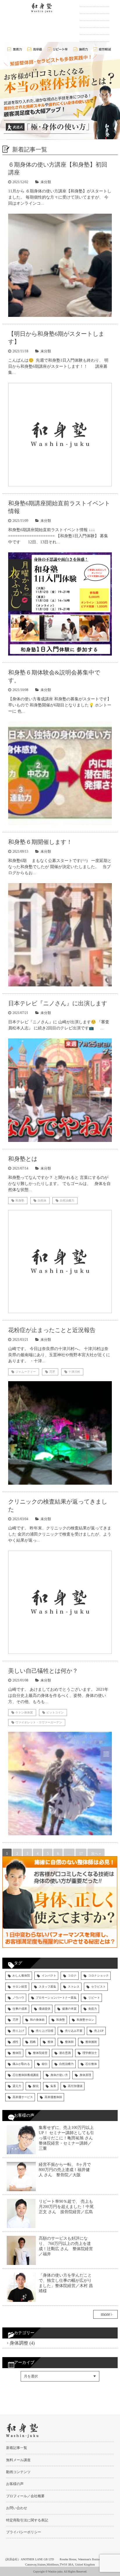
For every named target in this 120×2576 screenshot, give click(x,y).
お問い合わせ (93, 38)
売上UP (99, 2031)
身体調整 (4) (22, 2343)
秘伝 (45, 2064)
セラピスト (98, 1987)
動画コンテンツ (95, 24)
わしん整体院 (21, 1976)
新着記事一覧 (93, 3)
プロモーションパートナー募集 (56, 1998)
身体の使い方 (59, 2075)
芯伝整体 (91, 2064)
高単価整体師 (53, 2097)
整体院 (17, 2053)
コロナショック (98, 1976)
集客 (53, 2086)
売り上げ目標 (45, 2031)
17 (81, 1854)
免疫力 (93, 2009)
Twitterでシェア (21, 2396)
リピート (94, 1998)
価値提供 (45, 2009)
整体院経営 (40, 2053)
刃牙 (15, 2020)
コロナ (72, 1976)
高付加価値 (75, 2086)
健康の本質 (69, 2009)
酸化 (36, 2086)
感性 (15, 2042)
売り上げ (18, 2031)
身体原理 (85, 2075)
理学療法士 (90, 2053)
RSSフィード (19, 2402)
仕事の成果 (20, 2009)
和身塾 (61, 2020)
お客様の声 (91, 31)
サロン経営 (20, 1987)
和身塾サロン (85, 2020)
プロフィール (93, 10)
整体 (50, 2042)
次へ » (96, 1854)
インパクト (49, 1976)
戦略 (33, 2042)
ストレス (74, 1987)
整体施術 (91, 2042)
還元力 (17, 2086)
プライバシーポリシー (24, 2532)
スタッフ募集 (47, 1987)
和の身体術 (37, 2020)
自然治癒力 (66, 2064)
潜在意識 (65, 2053)
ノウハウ (18, 1998)
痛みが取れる (21, 2064)
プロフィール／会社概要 (25, 2496)
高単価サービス (23, 2097)
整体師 (69, 2042)
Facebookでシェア (24, 2390)
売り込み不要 (74, 2031)
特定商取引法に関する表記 (27, 2520)
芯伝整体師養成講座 (26, 2075)
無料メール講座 (95, 17)
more (105, 2314)
